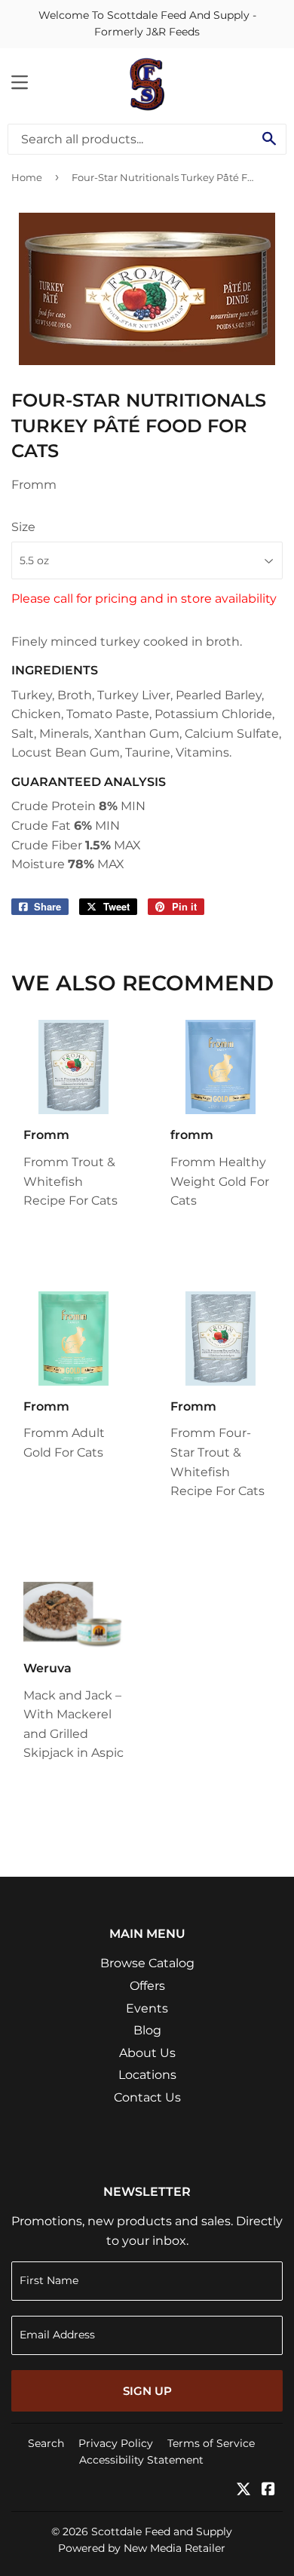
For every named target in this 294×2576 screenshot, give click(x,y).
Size (23, 527)
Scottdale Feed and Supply (162, 2531)
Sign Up (147, 2391)
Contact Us (147, 2097)
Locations (147, 2075)
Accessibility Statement (141, 2460)
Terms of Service (211, 2443)
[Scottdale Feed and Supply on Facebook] (268, 2490)
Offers (147, 1986)
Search (46, 2443)
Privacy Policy (116, 2443)
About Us (147, 2053)
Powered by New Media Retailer (142, 2548)
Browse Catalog (147, 1963)
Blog (147, 2030)
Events (147, 2008)
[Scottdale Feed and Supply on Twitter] (243, 2490)
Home (27, 177)
